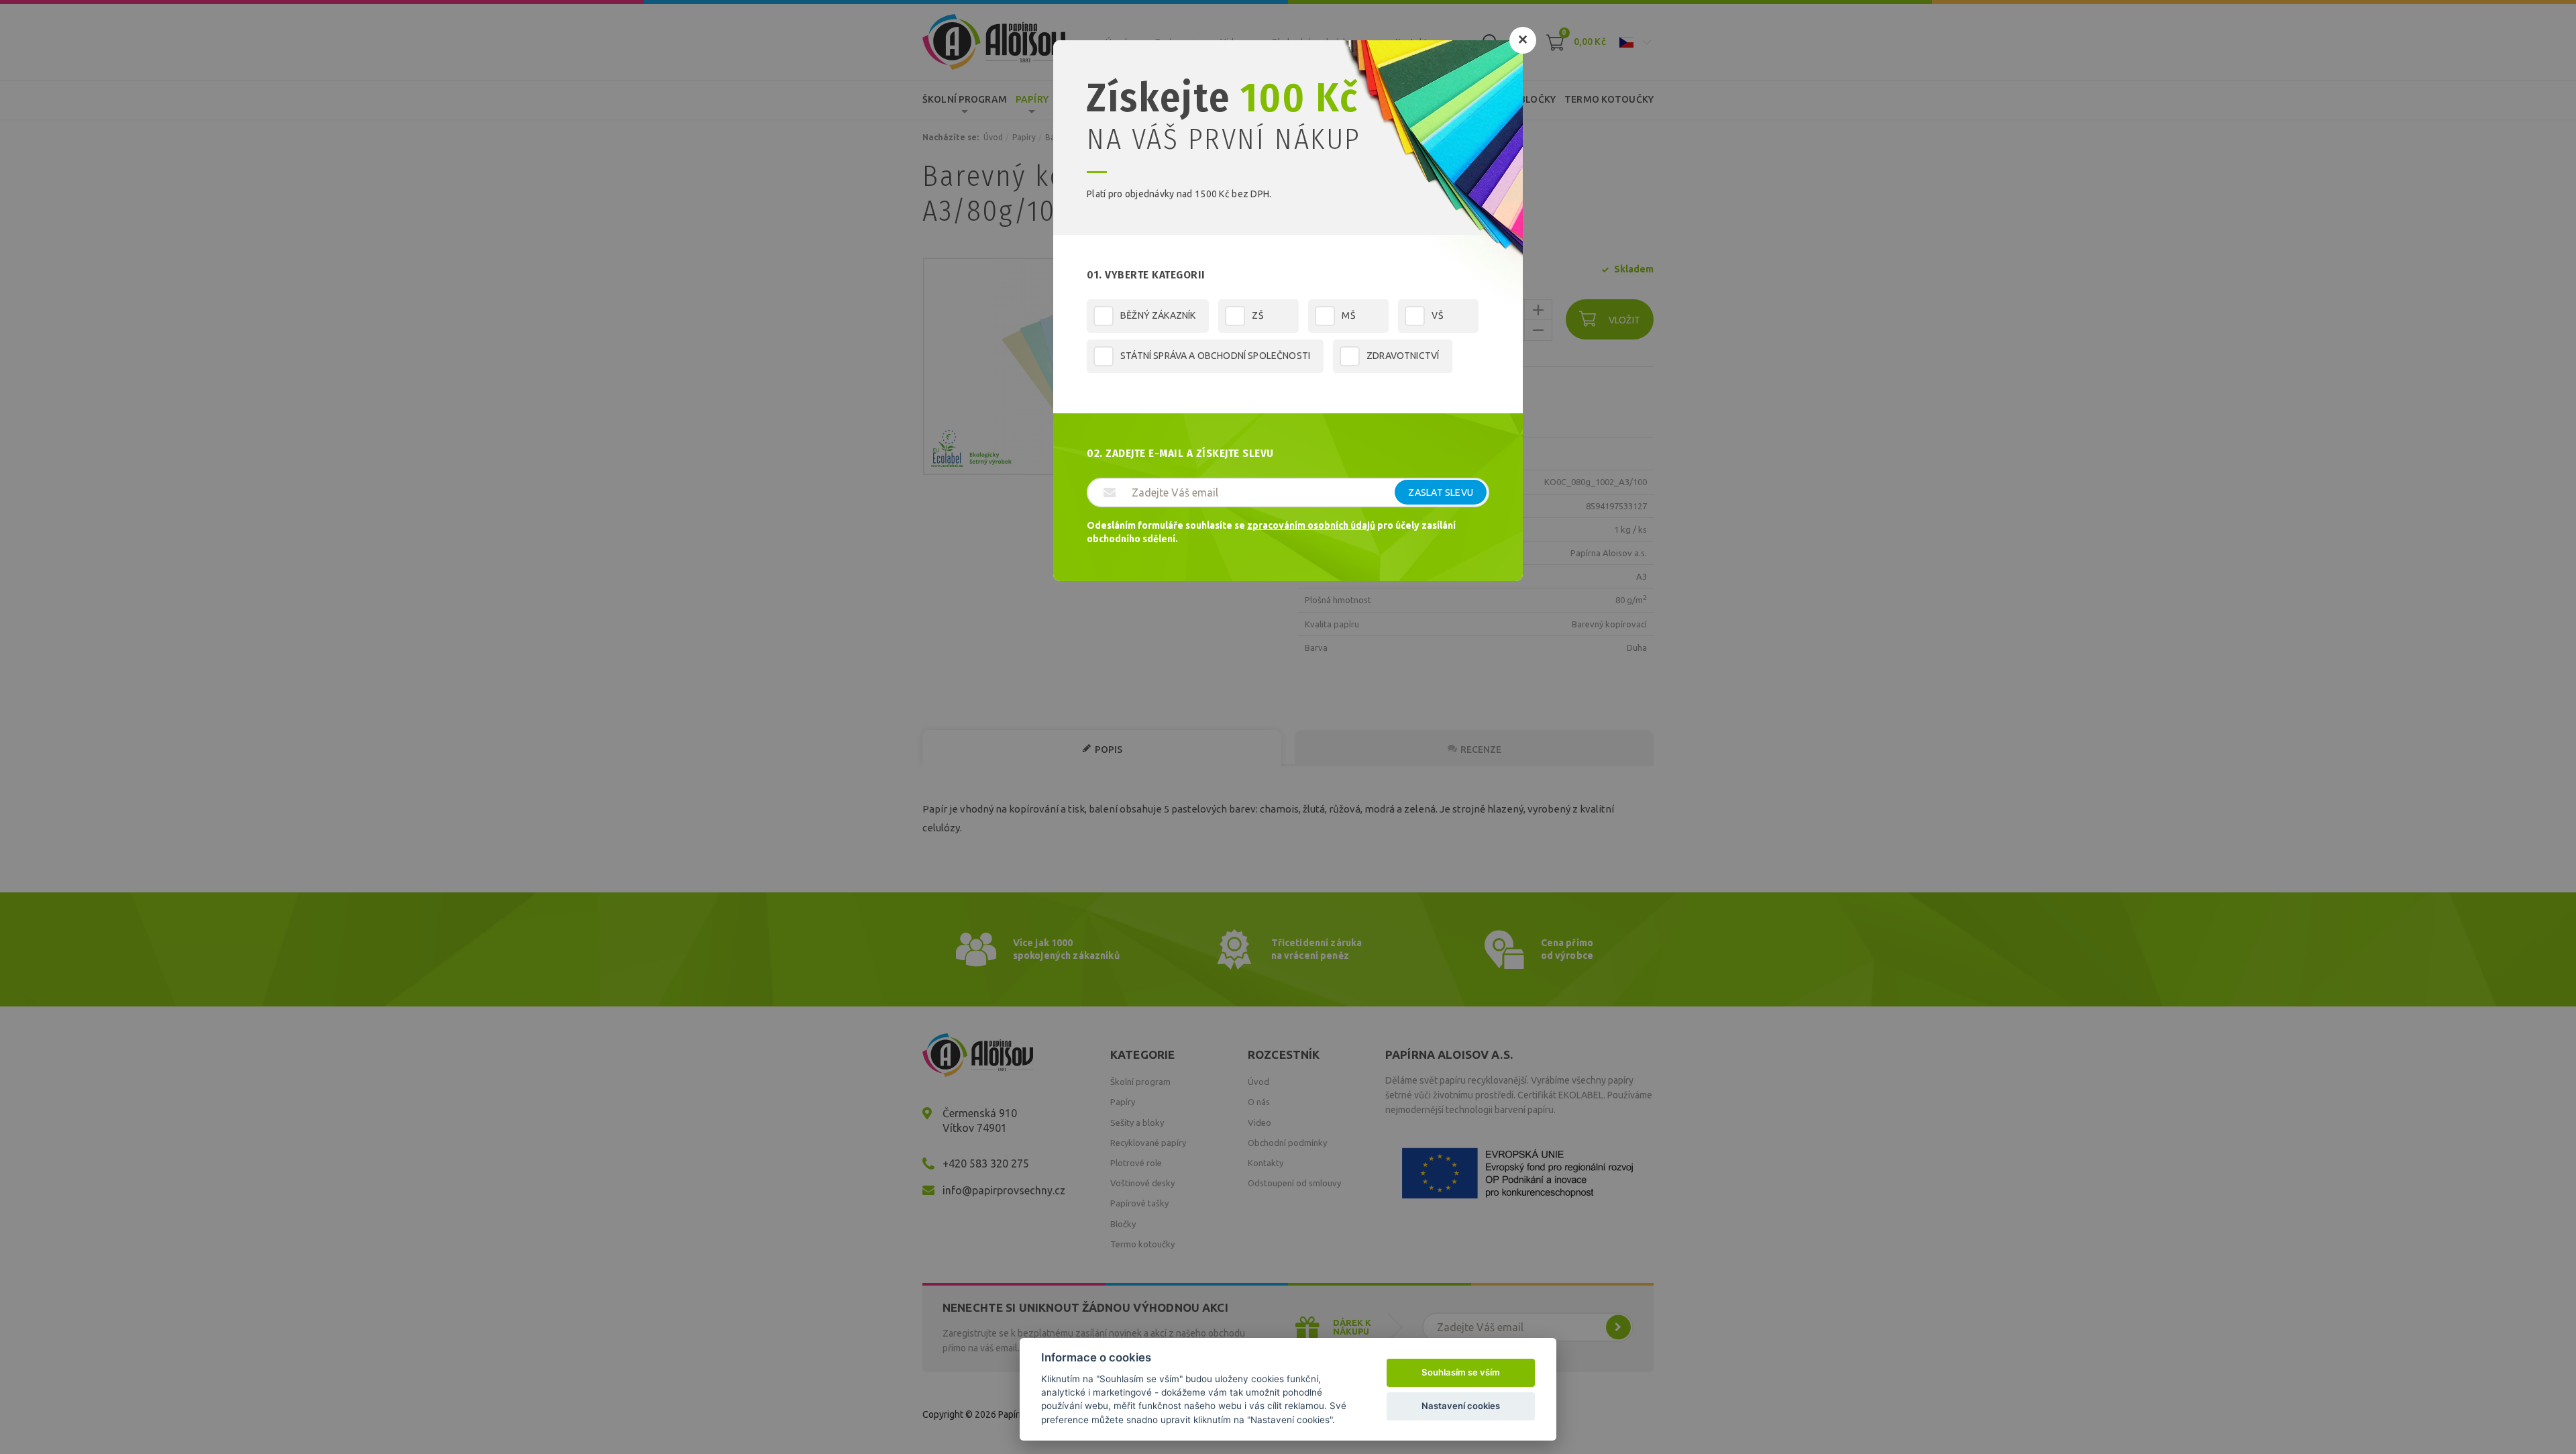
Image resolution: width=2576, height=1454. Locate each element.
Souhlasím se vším (1461, 1372)
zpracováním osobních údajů (1311, 525)
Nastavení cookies (1461, 1406)
